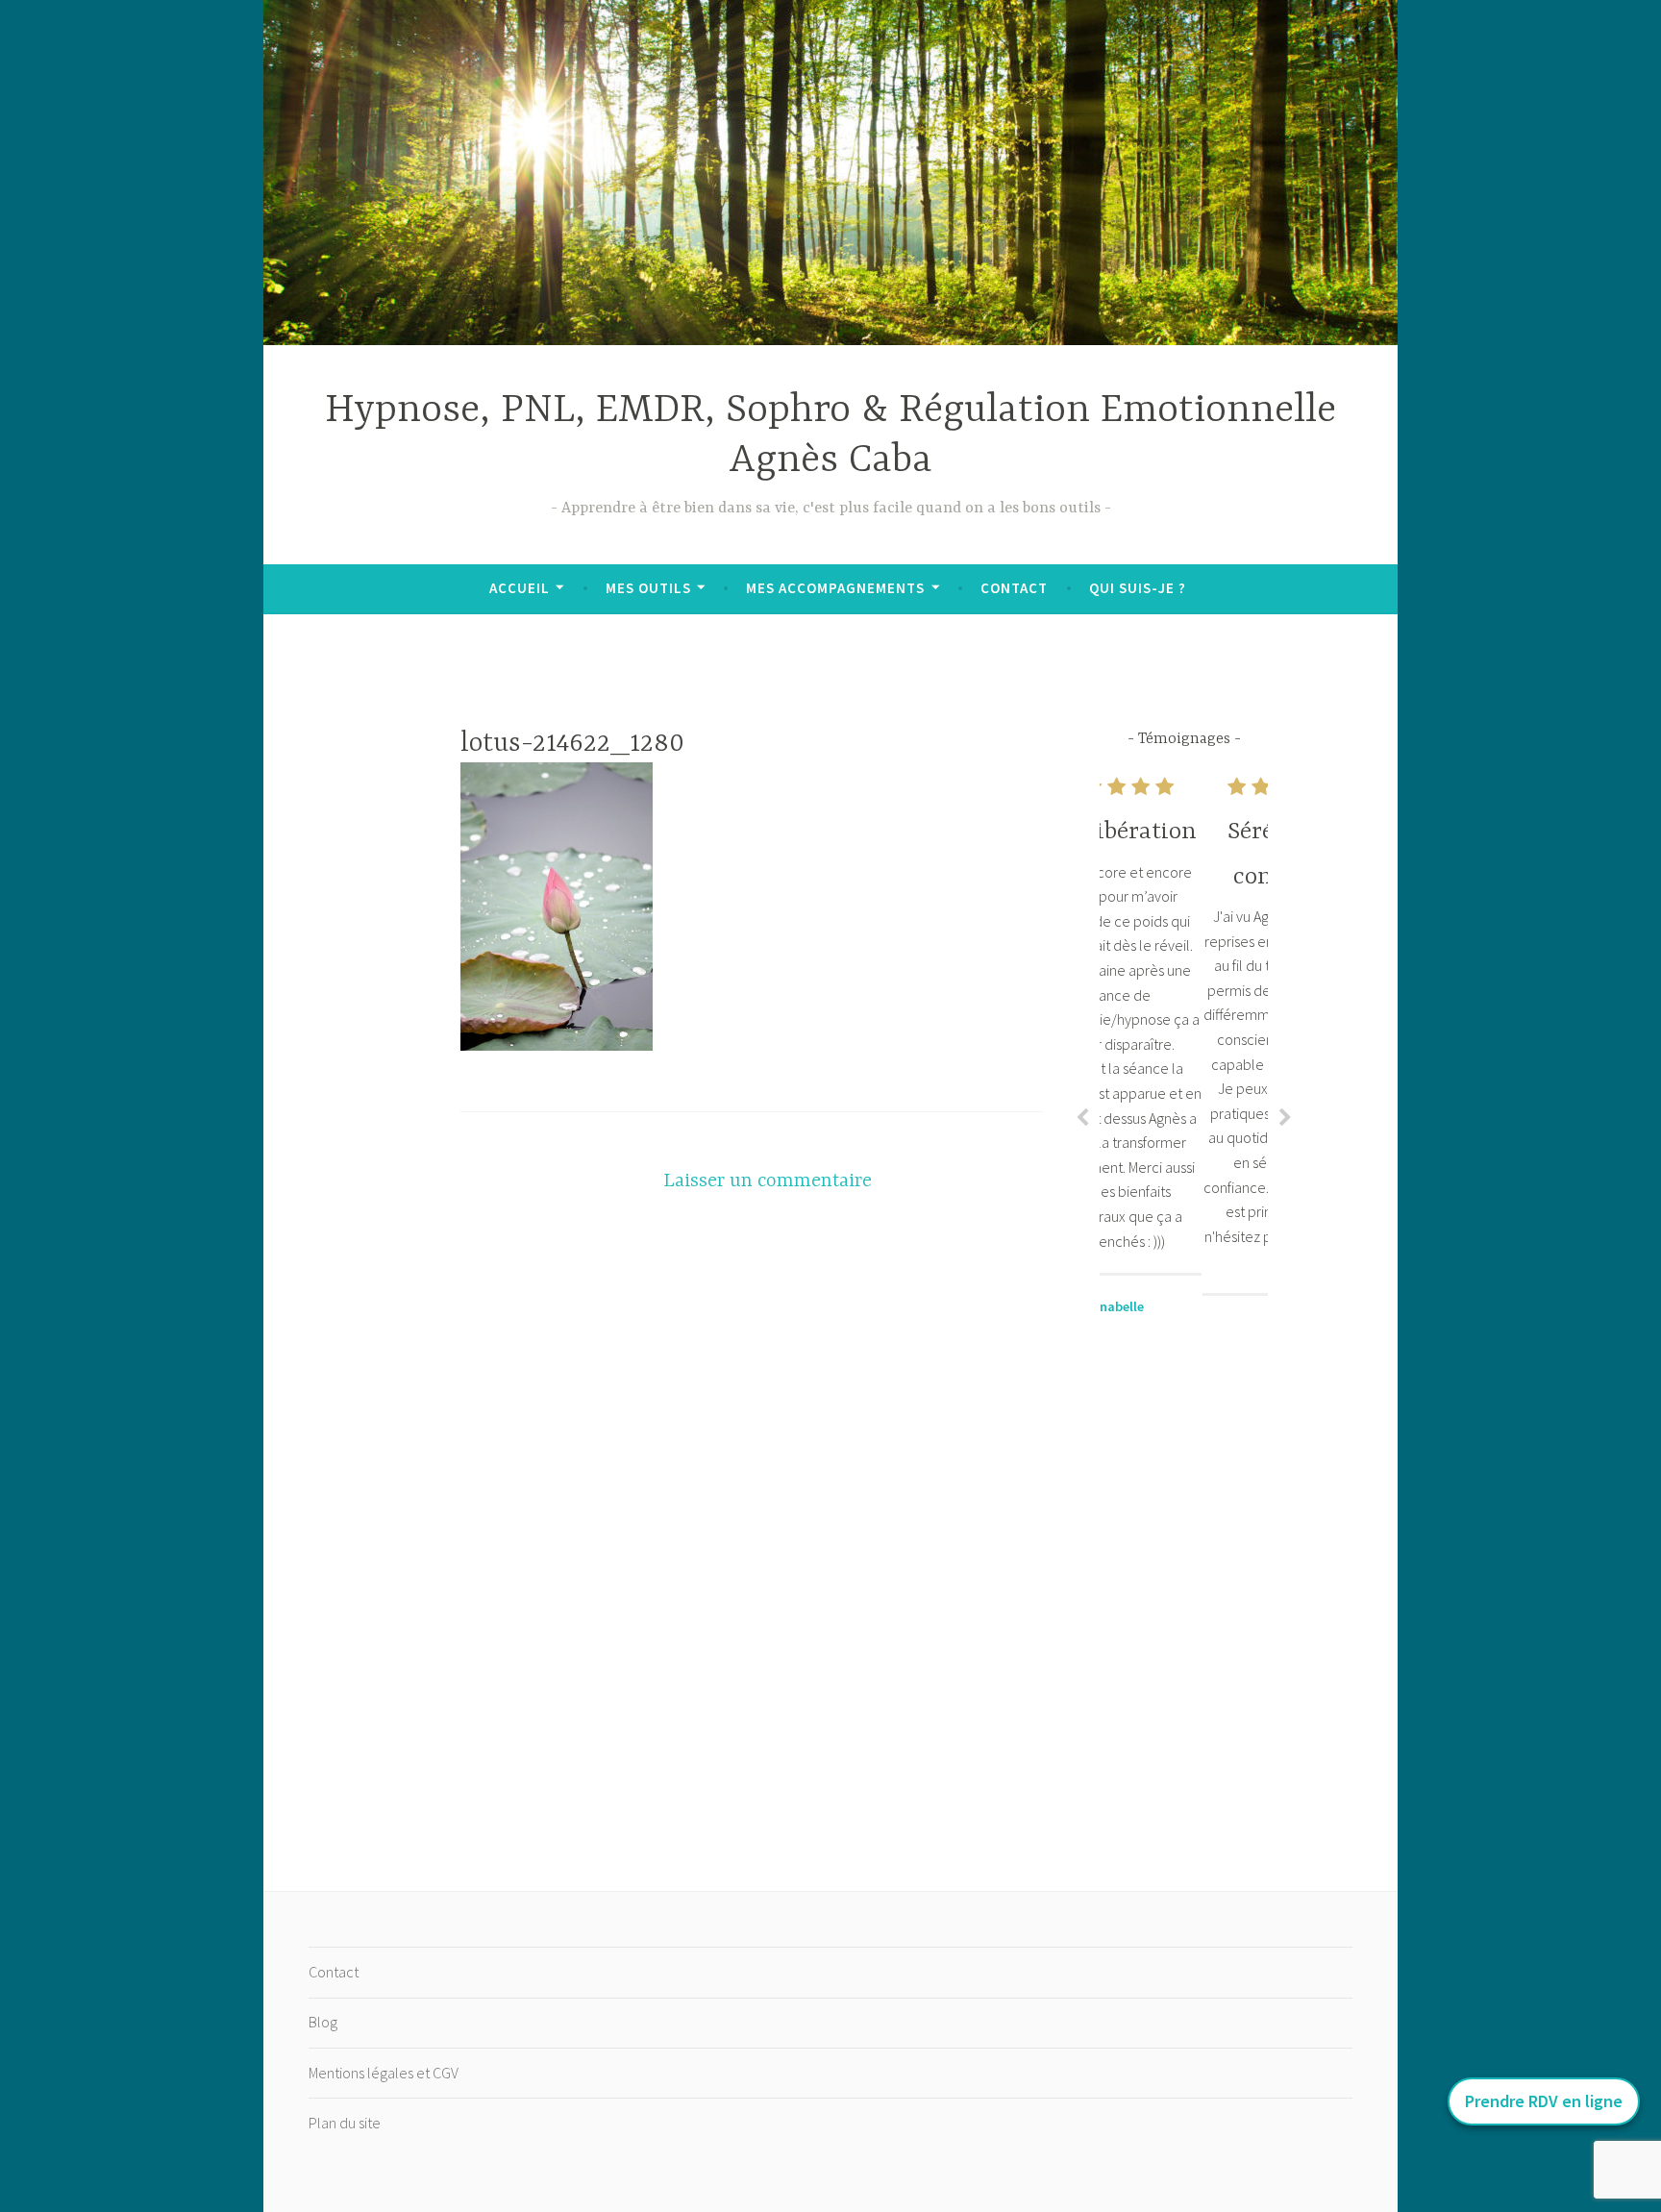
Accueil (520, 588)
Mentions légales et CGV (384, 2073)
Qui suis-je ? (1138, 588)
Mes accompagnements (835, 588)
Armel (1184, 1327)
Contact (1014, 588)
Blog (323, 2022)
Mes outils (648, 588)
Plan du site (345, 2123)
